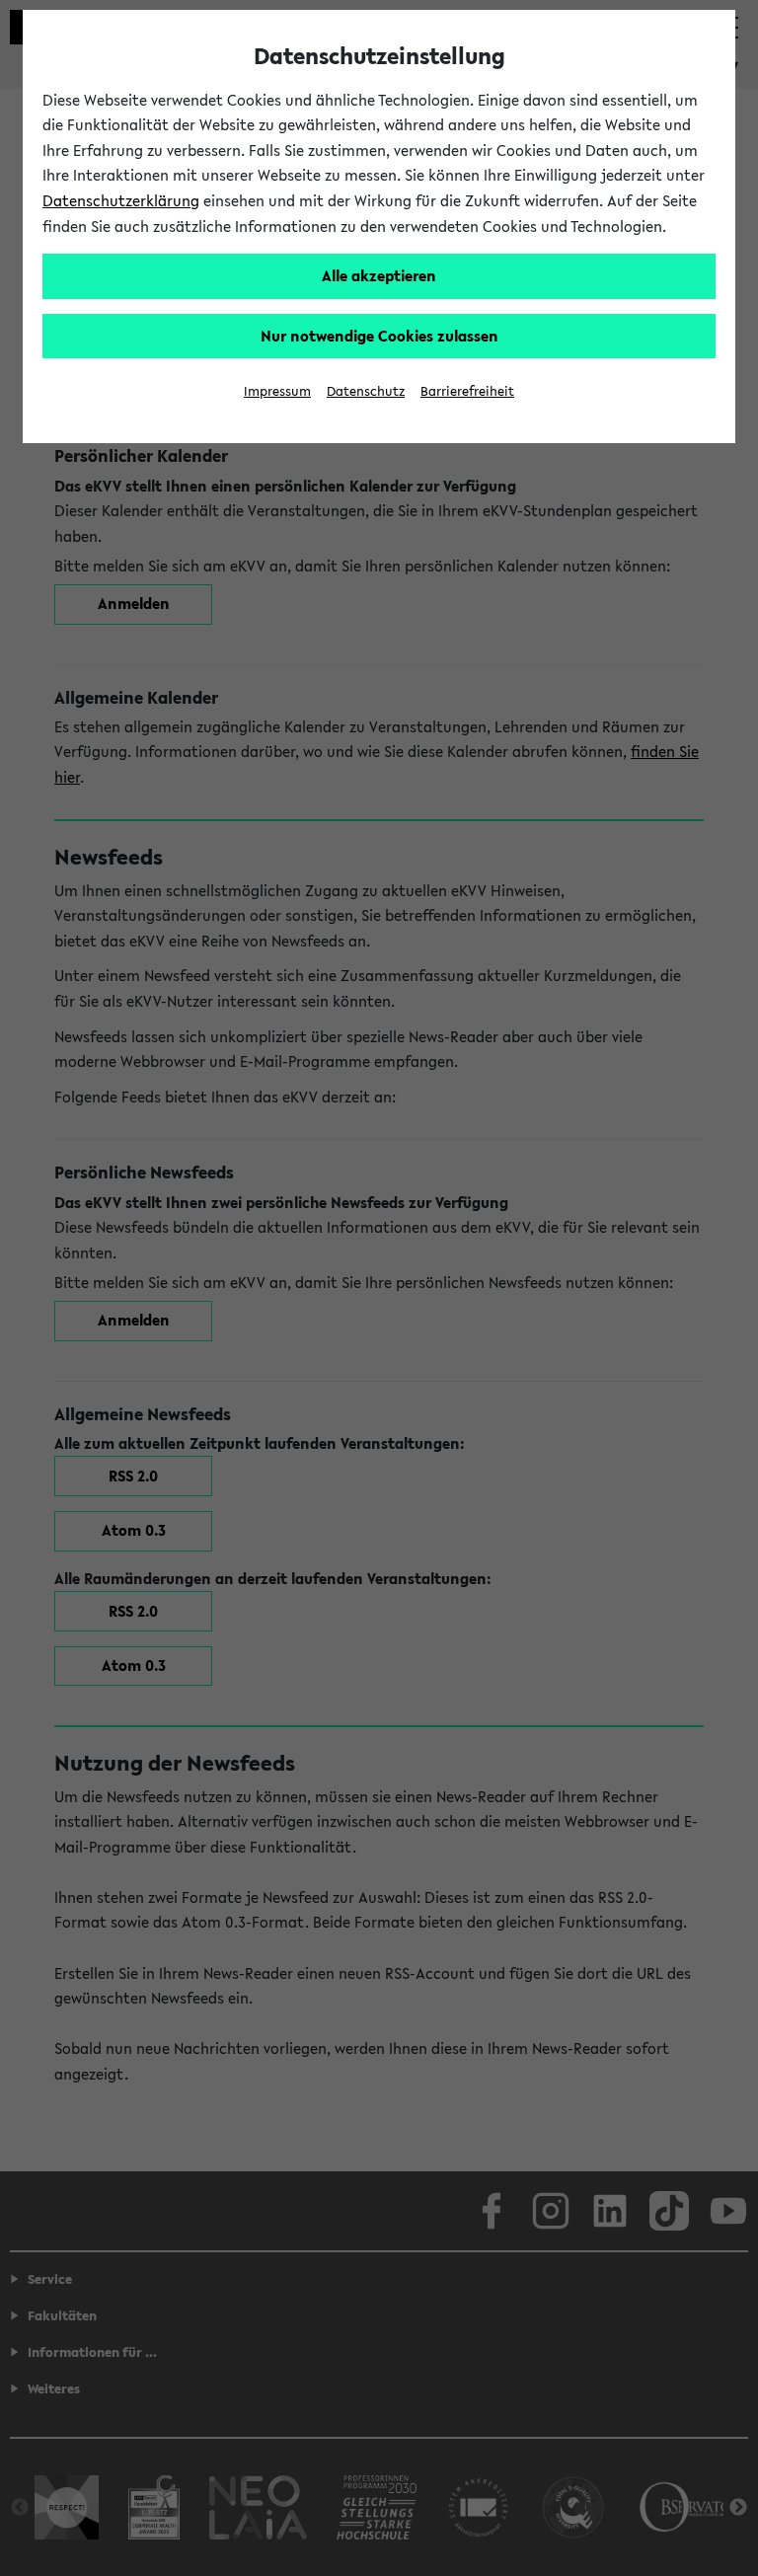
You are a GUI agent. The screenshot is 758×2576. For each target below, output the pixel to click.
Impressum (277, 391)
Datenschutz (366, 391)
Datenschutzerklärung (121, 200)
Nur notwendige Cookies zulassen (379, 336)
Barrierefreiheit (467, 391)
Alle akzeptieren (379, 275)
